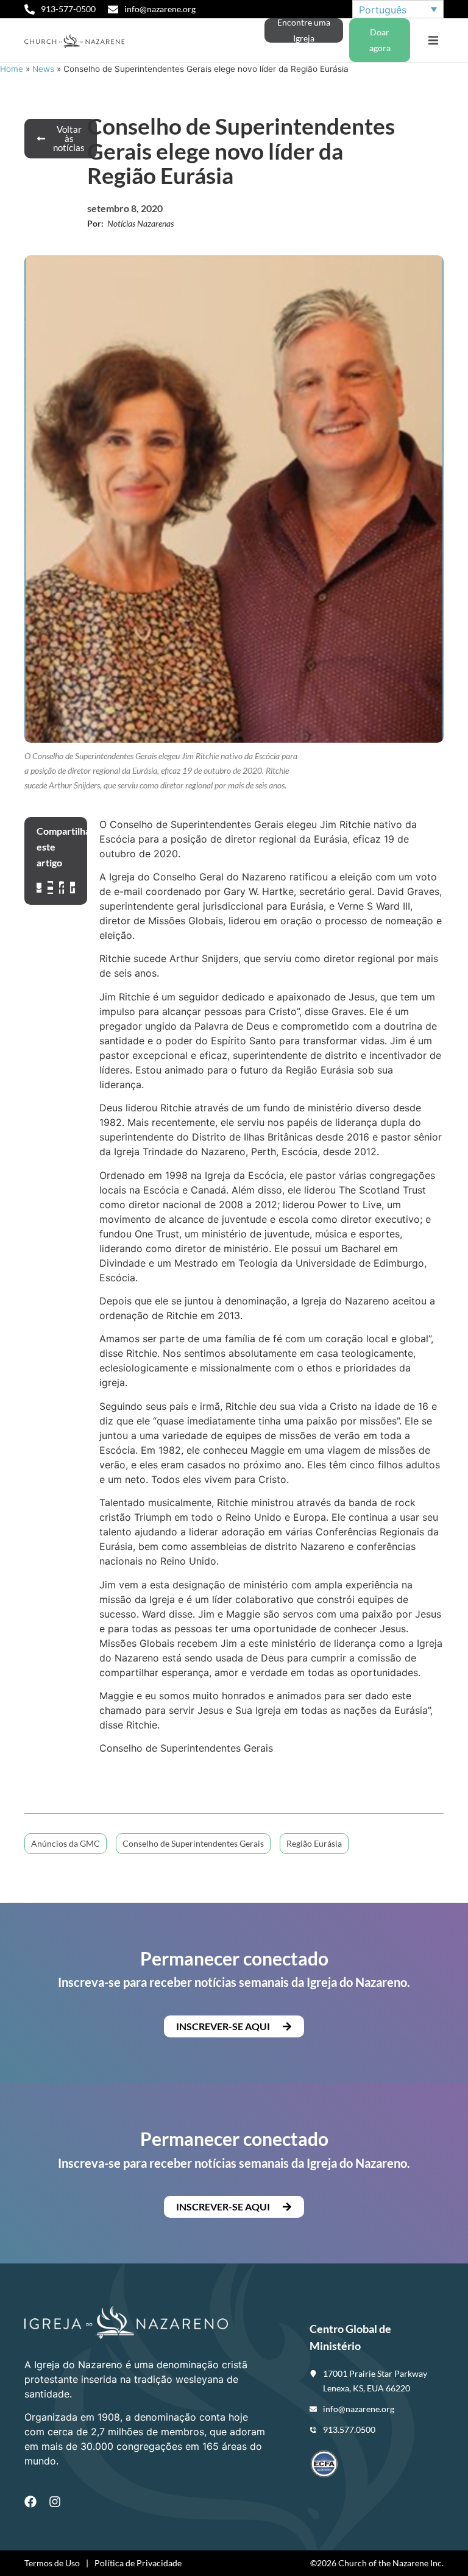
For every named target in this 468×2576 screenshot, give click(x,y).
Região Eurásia (314, 1843)
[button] (433, 41)
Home (12, 69)
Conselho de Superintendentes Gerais (193, 1843)
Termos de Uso (52, 2563)
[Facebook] (30, 2502)
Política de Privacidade (138, 2563)
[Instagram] (55, 2502)
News (43, 69)
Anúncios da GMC (66, 1843)
